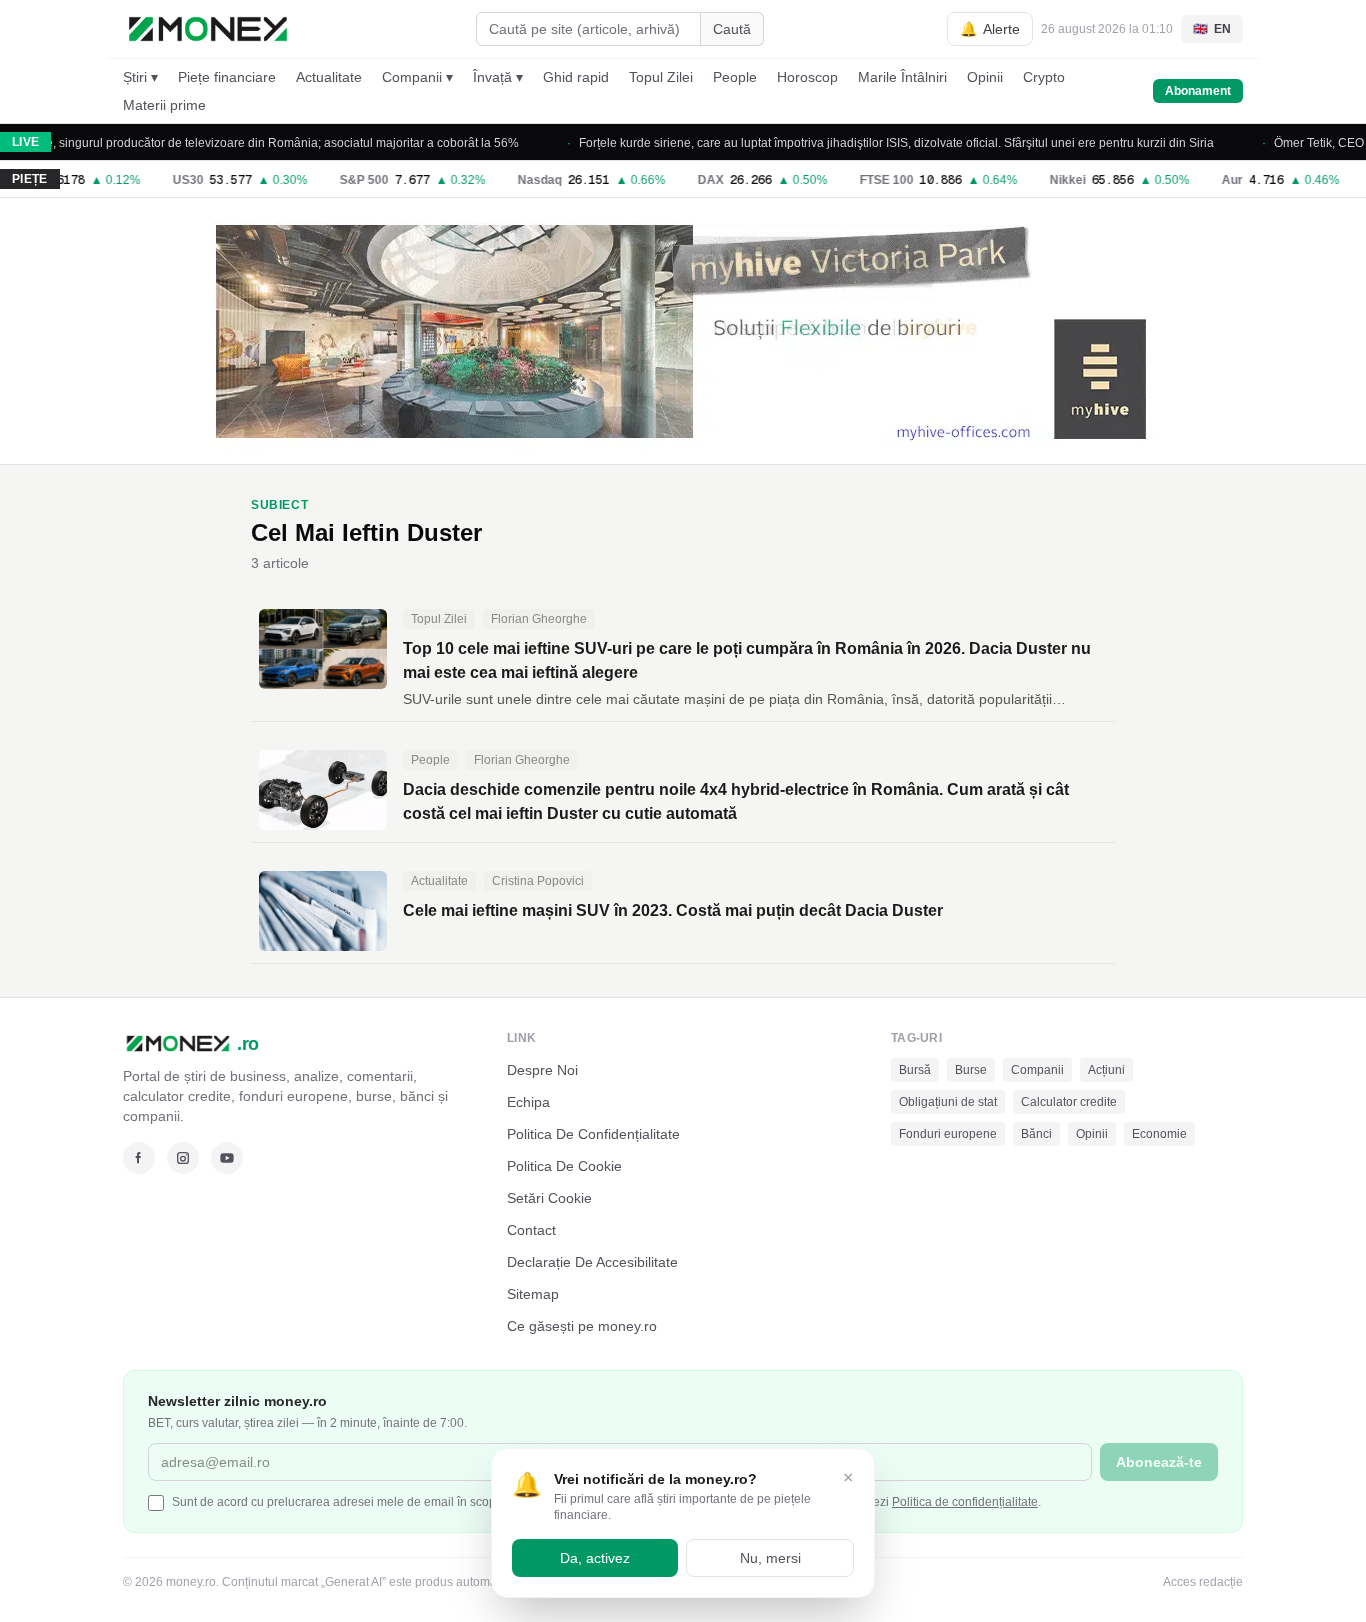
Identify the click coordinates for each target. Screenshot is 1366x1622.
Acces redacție (1203, 1582)
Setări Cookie (549, 1198)
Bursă (915, 1070)
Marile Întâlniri (902, 77)
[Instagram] (183, 1158)
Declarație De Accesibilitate (592, 1262)
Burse (971, 1070)
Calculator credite (1069, 1102)
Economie (1159, 1134)
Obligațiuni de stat (948, 1102)
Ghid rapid (576, 77)
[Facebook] (139, 1158)
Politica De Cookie (564, 1166)
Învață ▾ (498, 77)
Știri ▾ (140, 77)
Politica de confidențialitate (965, 1502)
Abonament (1198, 91)
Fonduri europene (948, 1134)
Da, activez (595, 1558)
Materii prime (164, 105)
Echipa (528, 1102)
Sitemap (533, 1294)
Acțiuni (1106, 1070)
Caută (732, 29)
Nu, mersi (770, 1558)
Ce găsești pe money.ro (582, 1326)
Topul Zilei (661, 77)
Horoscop (807, 77)
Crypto (1044, 77)
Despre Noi (542, 1070)
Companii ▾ (417, 77)
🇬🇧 (1212, 29)
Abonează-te (1159, 1462)
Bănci (1036, 1134)
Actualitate (329, 77)
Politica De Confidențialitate (593, 1134)
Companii (1037, 1070)
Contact (531, 1230)
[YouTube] (227, 1158)
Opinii (985, 77)
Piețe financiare (227, 77)
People (735, 77)
